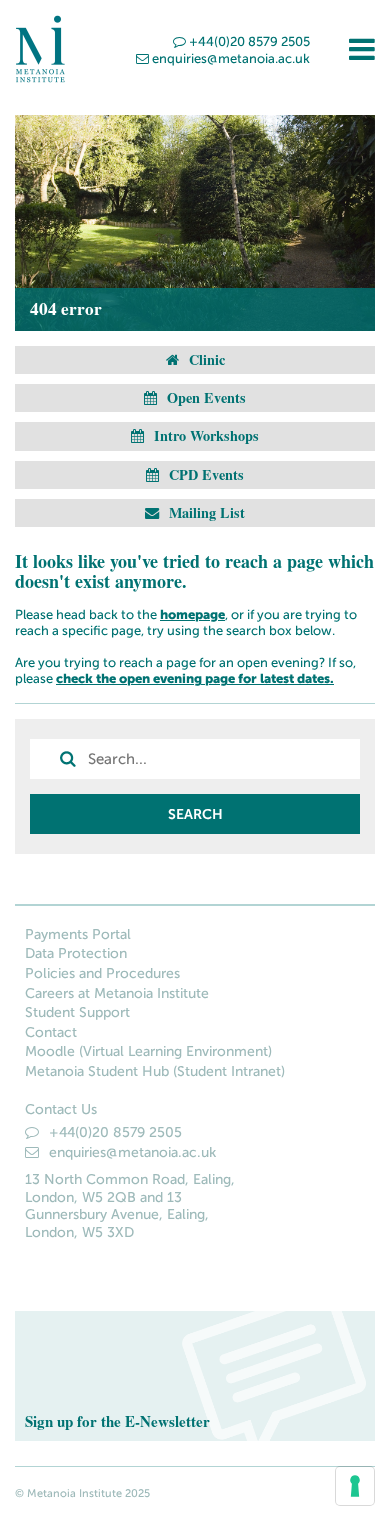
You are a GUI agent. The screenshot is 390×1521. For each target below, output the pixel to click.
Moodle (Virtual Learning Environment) (148, 1051)
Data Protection (76, 953)
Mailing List (205, 512)
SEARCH (195, 814)
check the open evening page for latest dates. (195, 678)
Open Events (204, 397)
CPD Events (204, 474)
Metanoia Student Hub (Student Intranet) (155, 1071)
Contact (51, 1032)
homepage (192, 614)
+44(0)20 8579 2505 (249, 41)
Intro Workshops (204, 435)
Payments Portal (78, 934)
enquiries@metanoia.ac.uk (231, 58)
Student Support (77, 1012)
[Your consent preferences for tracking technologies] (355, 1486)
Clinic (205, 359)
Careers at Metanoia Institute (117, 993)
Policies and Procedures (102, 973)
